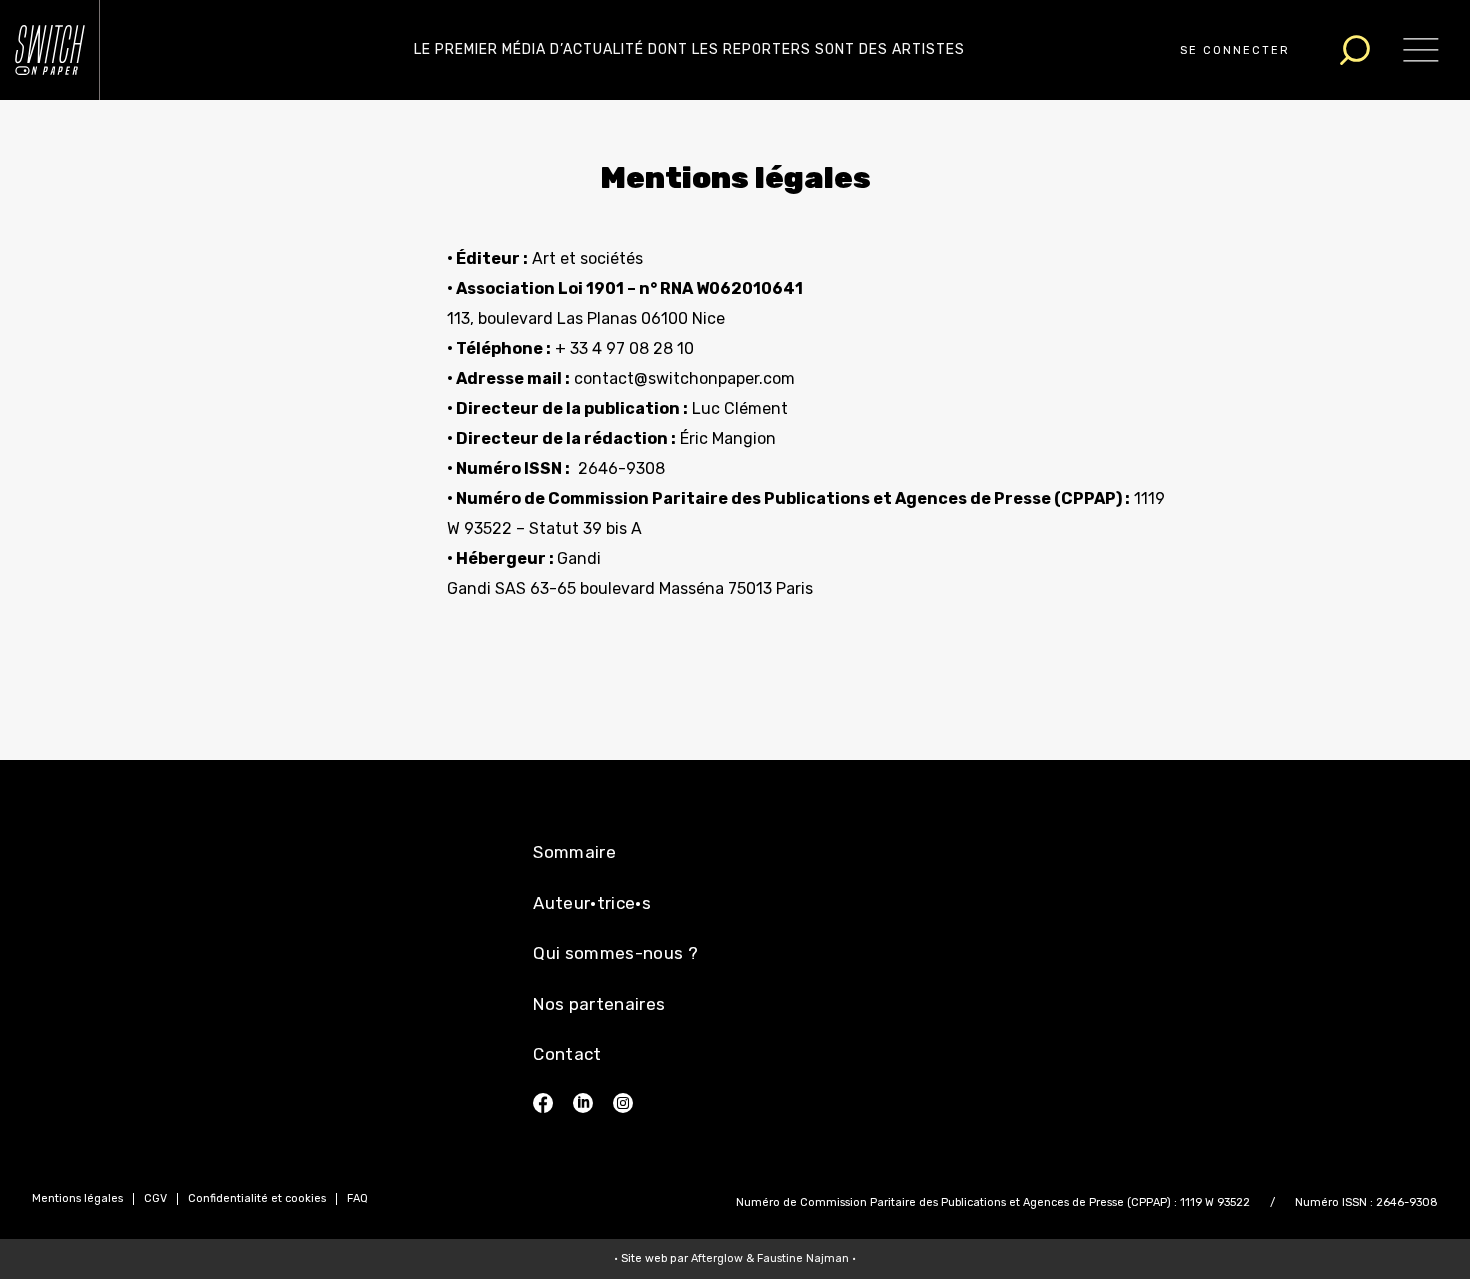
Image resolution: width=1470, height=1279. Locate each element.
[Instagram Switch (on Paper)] (623, 1103)
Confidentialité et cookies (257, 1198)
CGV (155, 1198)
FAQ (357, 1198)
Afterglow (717, 1258)
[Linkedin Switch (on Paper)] (583, 1103)
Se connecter (1235, 50)
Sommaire (574, 852)
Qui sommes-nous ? (615, 953)
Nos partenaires (599, 1004)
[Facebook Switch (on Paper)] (543, 1103)
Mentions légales (77, 1198)
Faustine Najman (803, 1258)
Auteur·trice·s (592, 903)
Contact (567, 1054)
